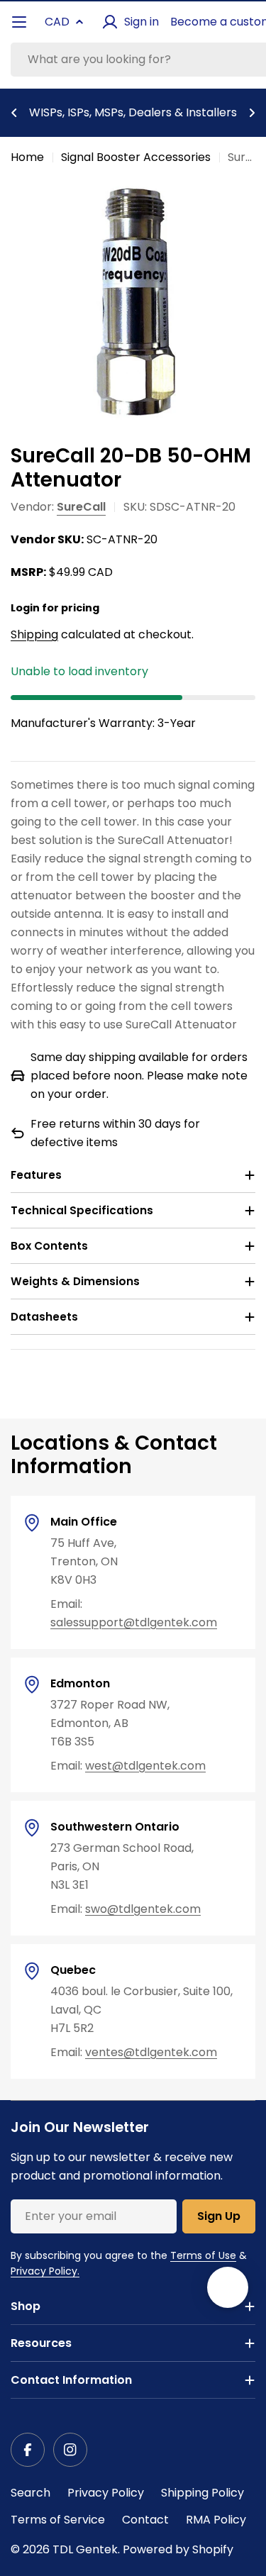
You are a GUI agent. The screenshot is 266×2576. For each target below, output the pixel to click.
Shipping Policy (203, 2493)
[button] (14, 113)
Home (27, 157)
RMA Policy (216, 2520)
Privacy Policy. (45, 2271)
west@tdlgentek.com (145, 1766)
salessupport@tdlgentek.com (134, 1622)
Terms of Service (58, 2520)
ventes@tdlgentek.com (151, 2052)
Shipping (34, 634)
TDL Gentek (85, 2549)
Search (31, 2493)
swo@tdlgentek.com (143, 1909)
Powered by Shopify (178, 2549)
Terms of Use (203, 2255)
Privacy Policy (106, 2493)
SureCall (81, 507)
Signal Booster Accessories (136, 157)
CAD (57, 22)
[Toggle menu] (19, 22)
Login (25, 608)
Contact (145, 2520)
